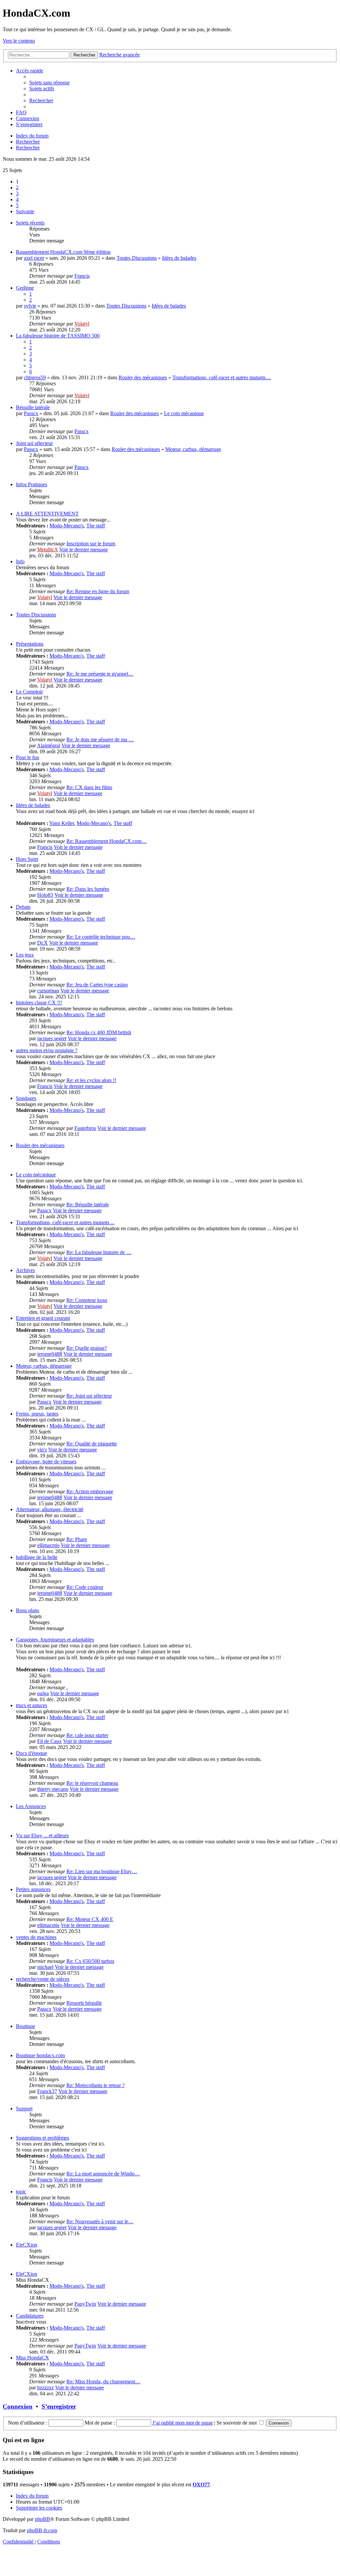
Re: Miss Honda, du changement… (103, 2382)
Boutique (26, 2026)
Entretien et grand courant (43, 1318)
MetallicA (47, 550)
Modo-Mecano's (67, 526)
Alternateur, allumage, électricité (50, 1509)
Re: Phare (77, 1539)
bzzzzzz (45, 2388)
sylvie (30, 306)
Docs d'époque (32, 1753)
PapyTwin (85, 2304)
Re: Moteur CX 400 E (90, 1919)
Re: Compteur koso (87, 1300)
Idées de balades (179, 258)
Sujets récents (30, 223)
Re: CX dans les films (89, 787)
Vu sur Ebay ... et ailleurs (42, 1836)
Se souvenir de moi (237, 2423)
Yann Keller (62, 823)
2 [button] (17, 187)
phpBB (42, 2519)
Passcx (31, 413)
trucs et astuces (32, 1705)
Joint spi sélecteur (34, 443)
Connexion (18, 2406)
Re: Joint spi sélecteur (89, 1396)
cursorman (48, 991)
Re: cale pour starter (87, 1735)
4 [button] (17, 199)
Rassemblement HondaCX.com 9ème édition (63, 252)
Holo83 (45, 895)
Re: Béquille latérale (88, 1204)
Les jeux (25, 955)
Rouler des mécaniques (143, 377)
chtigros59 (35, 377)
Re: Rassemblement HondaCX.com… (107, 841)
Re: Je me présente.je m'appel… (100, 674)
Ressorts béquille (84, 2003)
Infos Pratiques (32, 484)
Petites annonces (33, 1889)
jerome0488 (50, 1354)
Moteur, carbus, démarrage (193, 449)
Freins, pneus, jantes (37, 1414)
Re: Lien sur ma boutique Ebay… (102, 1871)
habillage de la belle (37, 1557)
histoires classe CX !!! (39, 1003)
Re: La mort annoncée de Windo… (103, 2174)
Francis (82, 276)
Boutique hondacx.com (40, 2055)
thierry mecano (53, 1789)
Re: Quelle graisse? (87, 1348)
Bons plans (28, 1610)
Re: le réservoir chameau (92, 1783)
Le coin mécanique (184, 413)
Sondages (26, 1098)
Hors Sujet (27, 859)
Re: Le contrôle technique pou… (101, 937)
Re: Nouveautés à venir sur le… (100, 2221)
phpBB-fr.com (42, 2530)
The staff (96, 526)
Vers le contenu (19, 41)
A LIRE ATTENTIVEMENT (47, 514)
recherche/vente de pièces (43, 1979)
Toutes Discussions (137, 258)
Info (20, 561)
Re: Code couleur (85, 1587)
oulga (43, 1693)
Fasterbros (85, 1128)
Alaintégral (48, 745)
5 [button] (17, 205)
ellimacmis (48, 1545)
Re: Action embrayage (90, 1491)
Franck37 (47, 2091)
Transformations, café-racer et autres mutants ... (222, 377)
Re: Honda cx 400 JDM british (99, 1032)
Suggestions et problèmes (42, 2138)
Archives (25, 1270)
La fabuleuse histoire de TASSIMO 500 (58, 336)
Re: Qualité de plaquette (92, 1444)
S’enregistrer (59, 2406)
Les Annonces (31, 1806)
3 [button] (17, 193)
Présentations (30, 644)
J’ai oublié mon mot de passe (183, 2423)
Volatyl (82, 324)
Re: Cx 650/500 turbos (90, 1961)
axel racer (34, 258)
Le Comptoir (29, 692)
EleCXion (27, 2245)
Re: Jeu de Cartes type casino (97, 985)
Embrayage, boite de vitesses (46, 1462)
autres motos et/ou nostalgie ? (47, 1050)
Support (24, 2109)
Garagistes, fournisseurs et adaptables (55, 1640)
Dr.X (42, 943)
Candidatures (30, 2316)
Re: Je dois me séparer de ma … (100, 739)
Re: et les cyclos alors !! (91, 1080)
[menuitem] (49, 83)
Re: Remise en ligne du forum (98, 591)
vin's (42, 1450)
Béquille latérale (33, 407)
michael (45, 1967)
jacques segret (52, 1038)
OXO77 (201, 2484)
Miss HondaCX (33, 2358)
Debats (23, 907)
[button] (25, 211)
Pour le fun (28, 757)
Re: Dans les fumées (88, 889)
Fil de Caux (49, 1741)
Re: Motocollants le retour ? (95, 2085)
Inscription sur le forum (91, 544)
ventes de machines (36, 1937)
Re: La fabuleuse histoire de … (99, 1252)
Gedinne (25, 288)
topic (21, 2192)
